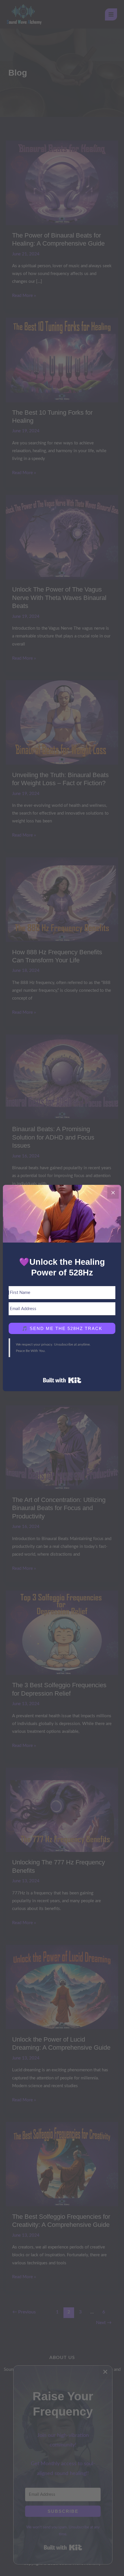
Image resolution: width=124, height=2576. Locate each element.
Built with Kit (62, 1380)
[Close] (113, 1193)
